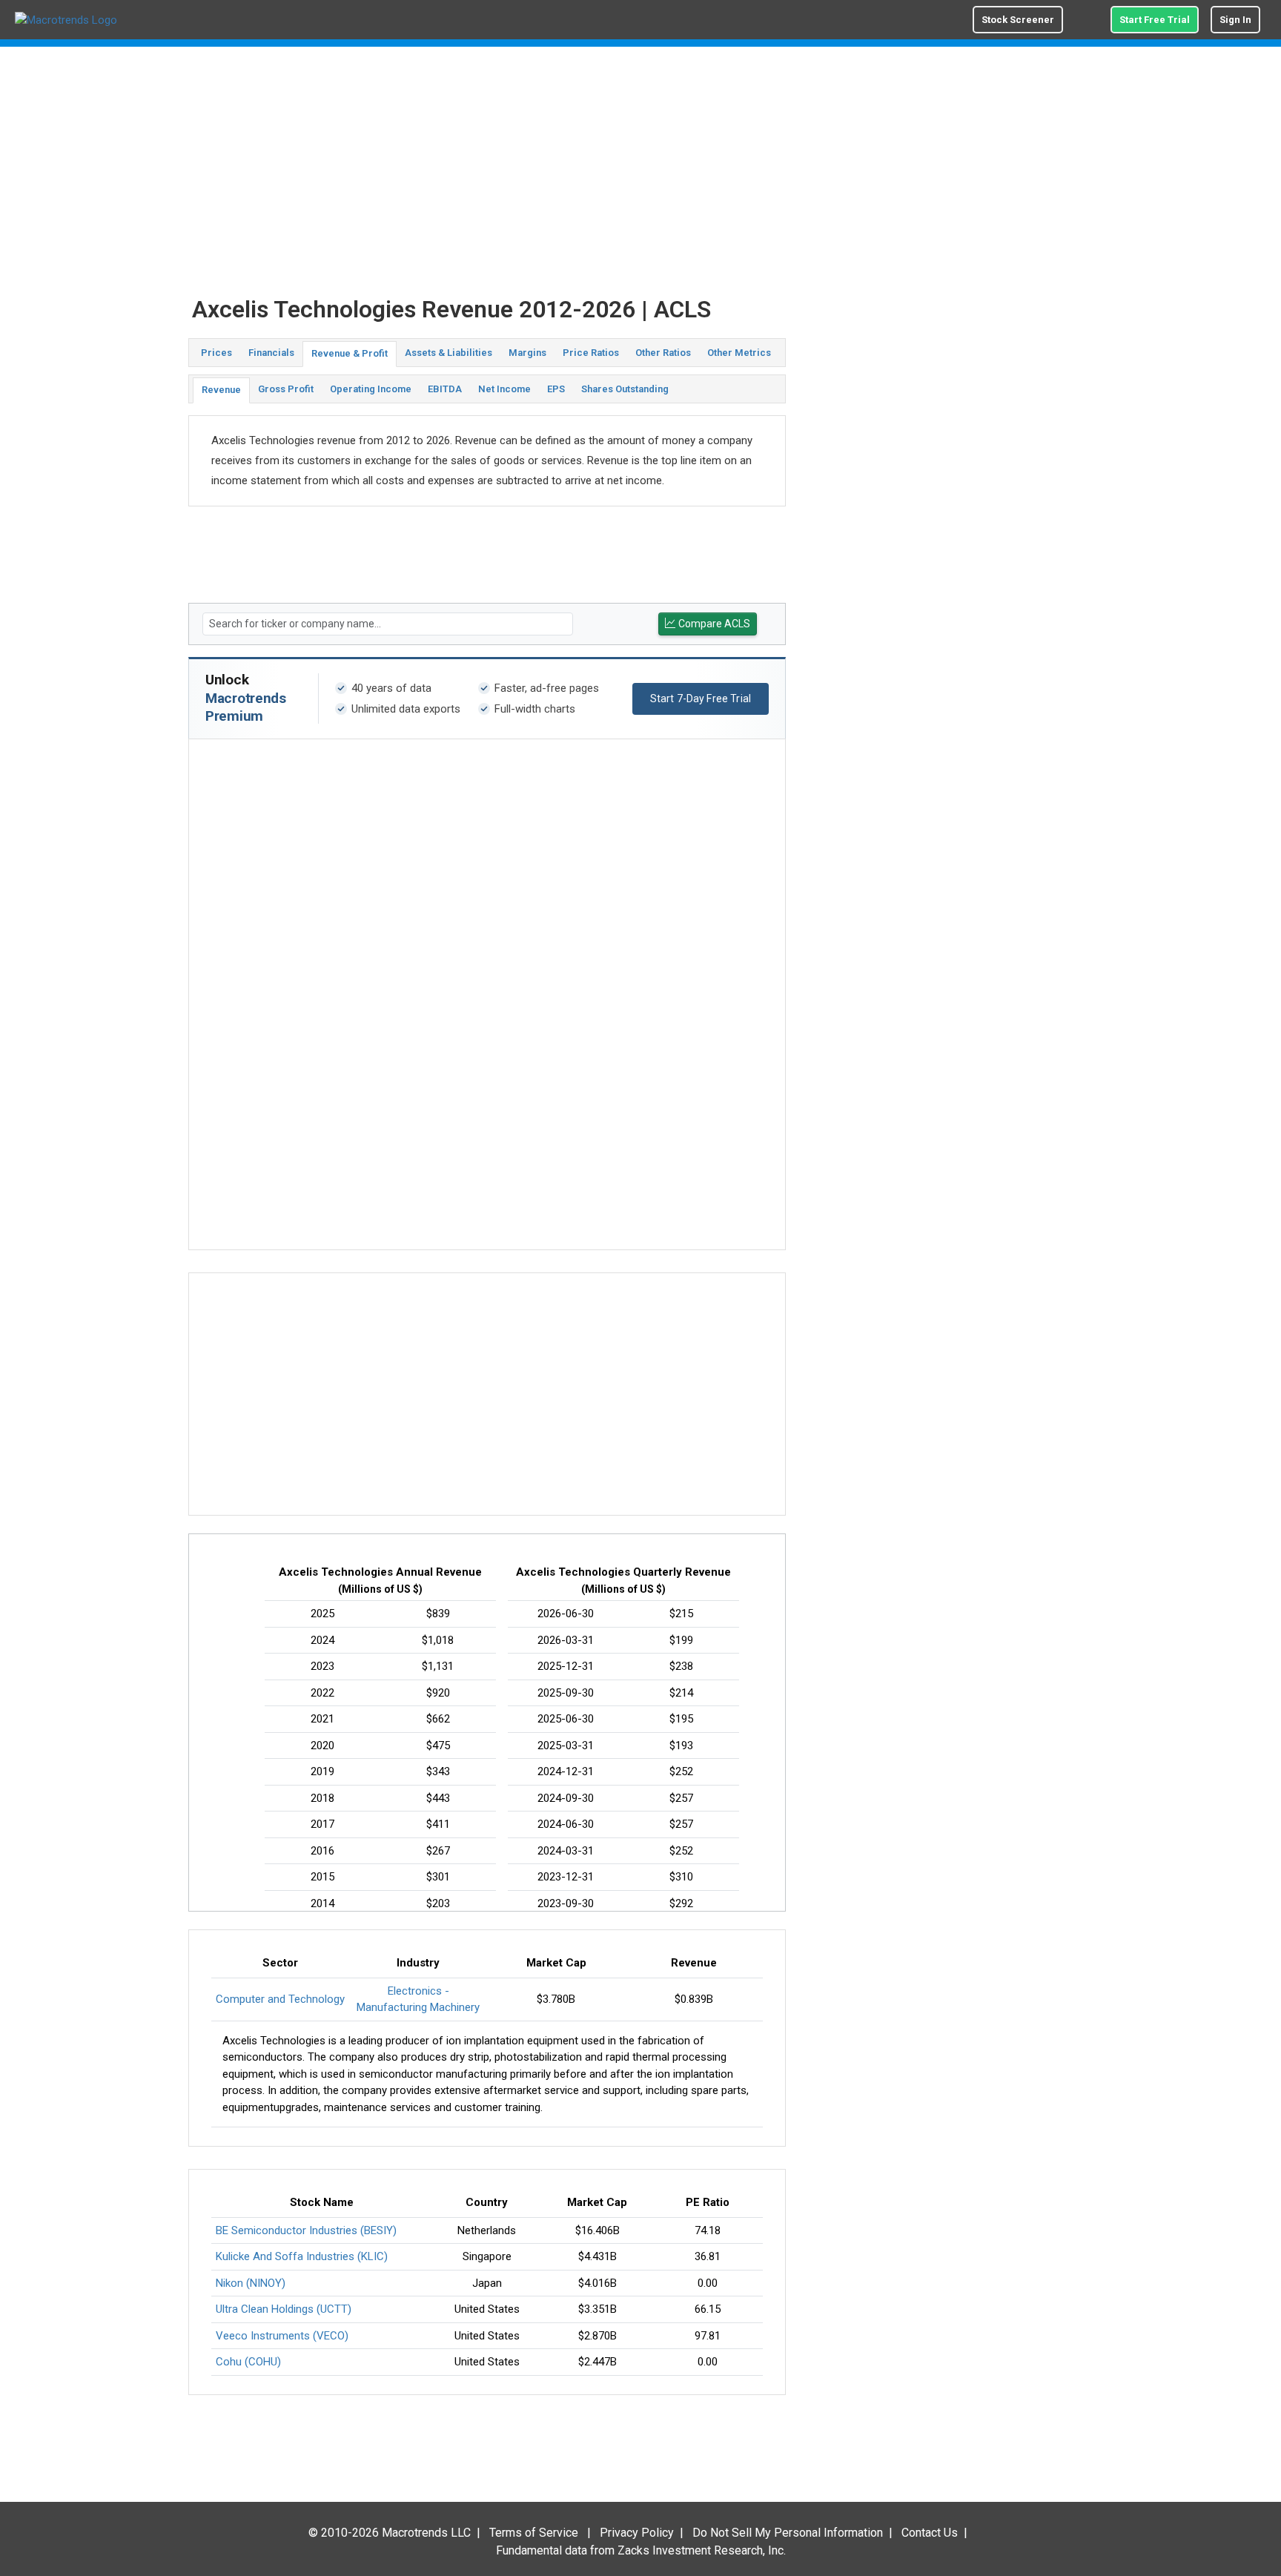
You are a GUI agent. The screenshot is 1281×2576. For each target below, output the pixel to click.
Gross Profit (286, 389)
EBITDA (445, 389)
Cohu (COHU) (248, 2362)
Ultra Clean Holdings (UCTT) (284, 2309)
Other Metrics (739, 353)
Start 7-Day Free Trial (701, 699)
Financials (271, 353)
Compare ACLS (714, 624)
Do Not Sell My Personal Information (788, 2533)
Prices (216, 353)
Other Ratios (663, 353)
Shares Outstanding (625, 389)
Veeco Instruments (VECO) (282, 2336)
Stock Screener (1018, 20)
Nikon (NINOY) (251, 2283)
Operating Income (371, 389)
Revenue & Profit (350, 353)
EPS (556, 389)
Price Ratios (591, 353)
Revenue (221, 390)
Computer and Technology (280, 1999)
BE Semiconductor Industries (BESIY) (306, 2230)
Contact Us (930, 2533)
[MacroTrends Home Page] (66, 20)
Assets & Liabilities (448, 353)
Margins (527, 353)
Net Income (504, 389)
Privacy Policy (637, 2533)
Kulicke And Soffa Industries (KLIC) (302, 2256)
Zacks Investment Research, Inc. (702, 2550)
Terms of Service (534, 2533)
